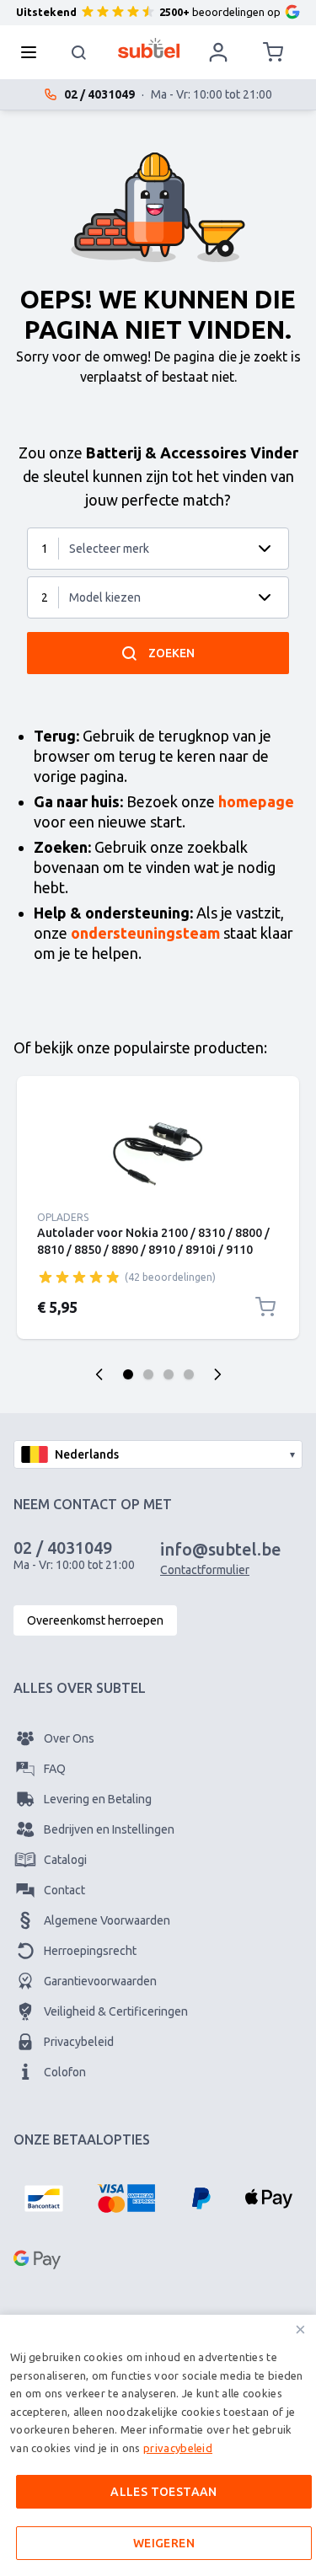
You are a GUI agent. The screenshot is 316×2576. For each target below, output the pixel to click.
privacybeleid (178, 2448)
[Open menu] (34, 52)
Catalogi (65, 1860)
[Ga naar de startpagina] (149, 48)
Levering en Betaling (98, 1799)
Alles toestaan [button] (164, 2492)
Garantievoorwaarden (100, 1981)
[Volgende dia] (217, 1374)
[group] (79, 1277)
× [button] (300, 2330)
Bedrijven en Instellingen (109, 1829)
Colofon (65, 2072)
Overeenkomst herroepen (95, 1620)
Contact (64, 1890)
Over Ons (69, 1738)
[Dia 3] (169, 1374)
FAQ (55, 1769)
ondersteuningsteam (145, 933)
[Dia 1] (128, 1374)
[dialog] (158, 2445)
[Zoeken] (79, 52)
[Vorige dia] (99, 1374)
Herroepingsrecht (90, 1951)
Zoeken (171, 653)
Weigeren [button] (164, 2543)
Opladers (63, 1217)
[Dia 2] (148, 1374)
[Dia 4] (189, 1374)
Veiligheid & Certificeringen (116, 2011)
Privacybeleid (79, 2042)
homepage (256, 801)
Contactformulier (205, 1570)
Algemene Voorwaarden (107, 1920)
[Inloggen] (218, 52)
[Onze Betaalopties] (44, 2198)
